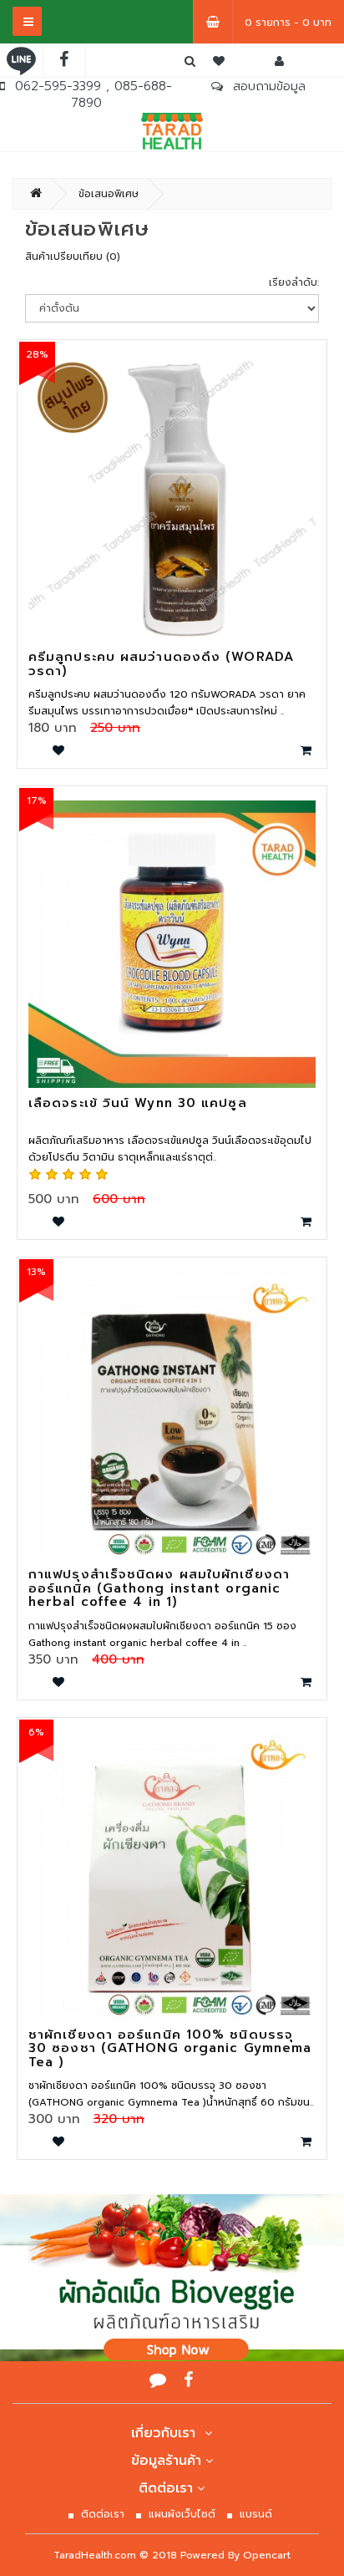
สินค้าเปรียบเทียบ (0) (73, 257)
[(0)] (219, 61)
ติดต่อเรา (166, 2488)
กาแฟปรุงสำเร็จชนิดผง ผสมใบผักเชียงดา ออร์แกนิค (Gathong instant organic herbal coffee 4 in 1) (159, 1588)
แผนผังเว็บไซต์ (182, 2514)
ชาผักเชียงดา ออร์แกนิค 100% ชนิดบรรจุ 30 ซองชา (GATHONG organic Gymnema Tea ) (170, 2048)
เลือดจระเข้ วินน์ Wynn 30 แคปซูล (138, 1103)
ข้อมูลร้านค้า (166, 2461)
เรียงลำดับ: (294, 282)
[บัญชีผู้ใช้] (279, 61)
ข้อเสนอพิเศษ (109, 194)
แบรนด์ (256, 2514)
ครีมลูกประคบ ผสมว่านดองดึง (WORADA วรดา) (161, 664)
